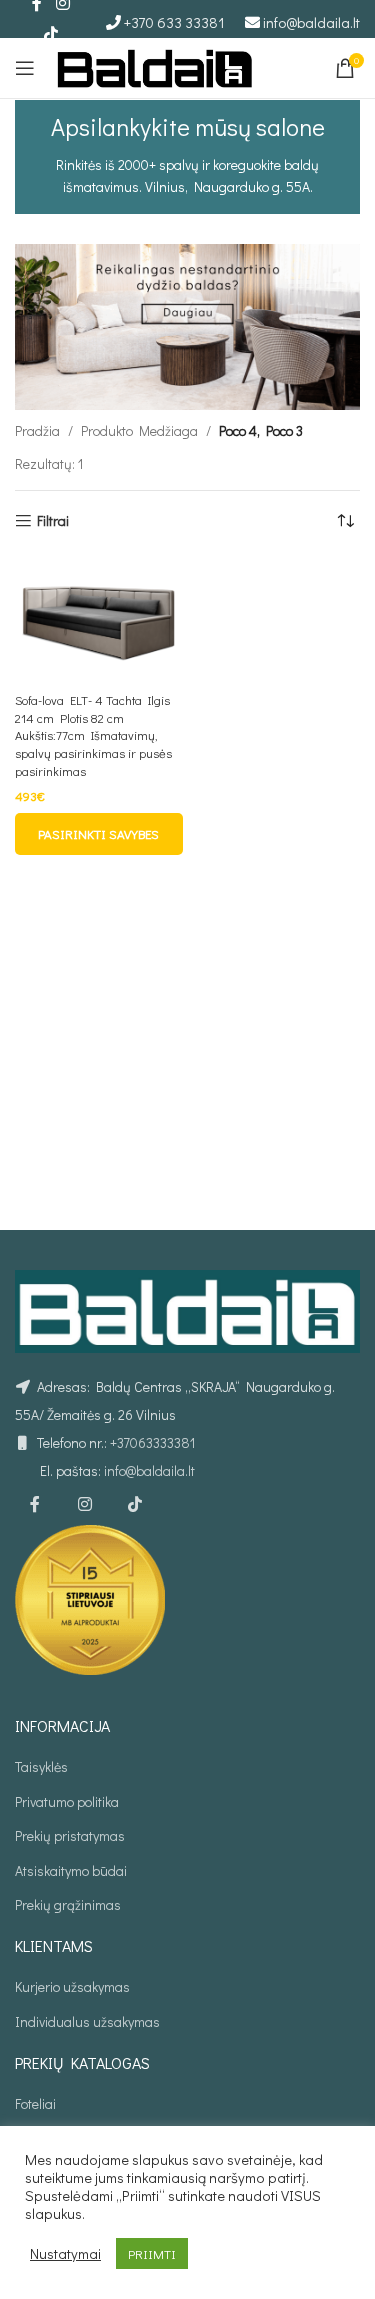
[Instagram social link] (85, 1505)
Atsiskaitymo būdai (71, 1870)
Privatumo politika (67, 1801)
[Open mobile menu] (25, 68)
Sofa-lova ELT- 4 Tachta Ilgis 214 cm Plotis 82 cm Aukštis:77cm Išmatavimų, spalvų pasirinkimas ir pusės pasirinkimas (93, 735)
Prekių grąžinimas (68, 1904)
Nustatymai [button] (65, 2254)
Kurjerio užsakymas (72, 1986)
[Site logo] (155, 65)
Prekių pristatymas (70, 1835)
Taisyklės (41, 1766)
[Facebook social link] (35, 1505)
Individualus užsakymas (87, 2021)
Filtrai (53, 521)
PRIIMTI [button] (152, 2253)
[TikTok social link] (50, 34)
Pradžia (37, 430)
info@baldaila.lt (311, 22)
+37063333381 (152, 1442)
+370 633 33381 (174, 22)
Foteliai (35, 2103)
